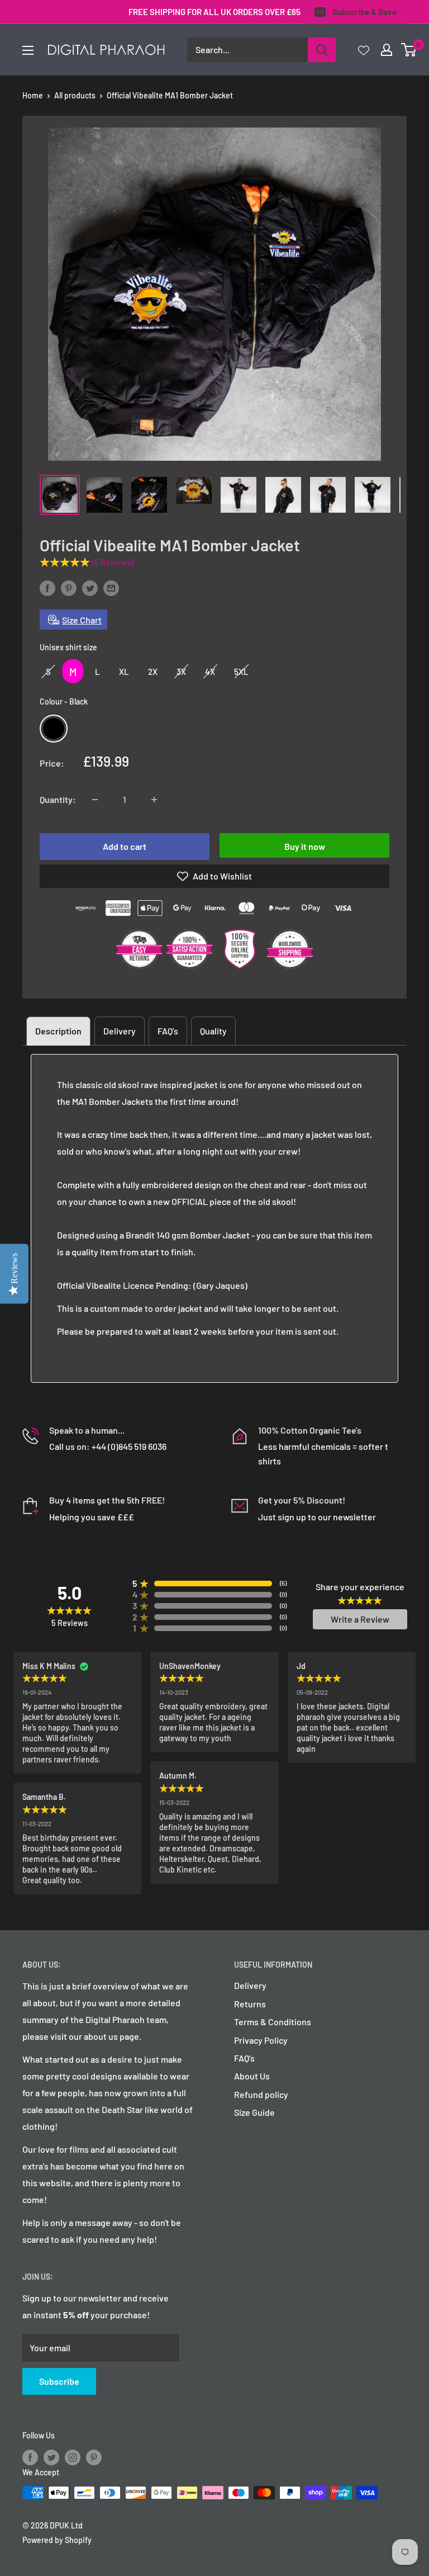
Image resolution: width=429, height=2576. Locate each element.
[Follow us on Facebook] (30, 2457)
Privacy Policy (261, 2040)
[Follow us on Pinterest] (94, 2457)
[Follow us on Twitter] (51, 2457)
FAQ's (168, 1031)
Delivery (120, 1031)
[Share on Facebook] (47, 588)
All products (75, 95)
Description (58, 1031)
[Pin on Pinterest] (69, 588)
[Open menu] (28, 50)
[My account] (387, 50)
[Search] (322, 50)
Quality (213, 1031)
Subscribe (59, 2381)
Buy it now (305, 846)
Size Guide (254, 2112)
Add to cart (125, 846)
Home (33, 95)
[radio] (48, 671)
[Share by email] (111, 588)
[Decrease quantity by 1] (95, 800)
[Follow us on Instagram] (73, 2457)
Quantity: (58, 799)
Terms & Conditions (273, 2022)
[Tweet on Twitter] (90, 588)
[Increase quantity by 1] (154, 800)
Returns (250, 2004)
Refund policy (261, 2094)
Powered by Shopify (57, 2540)
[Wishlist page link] (364, 50)
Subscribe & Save (364, 12)
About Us (252, 2076)
